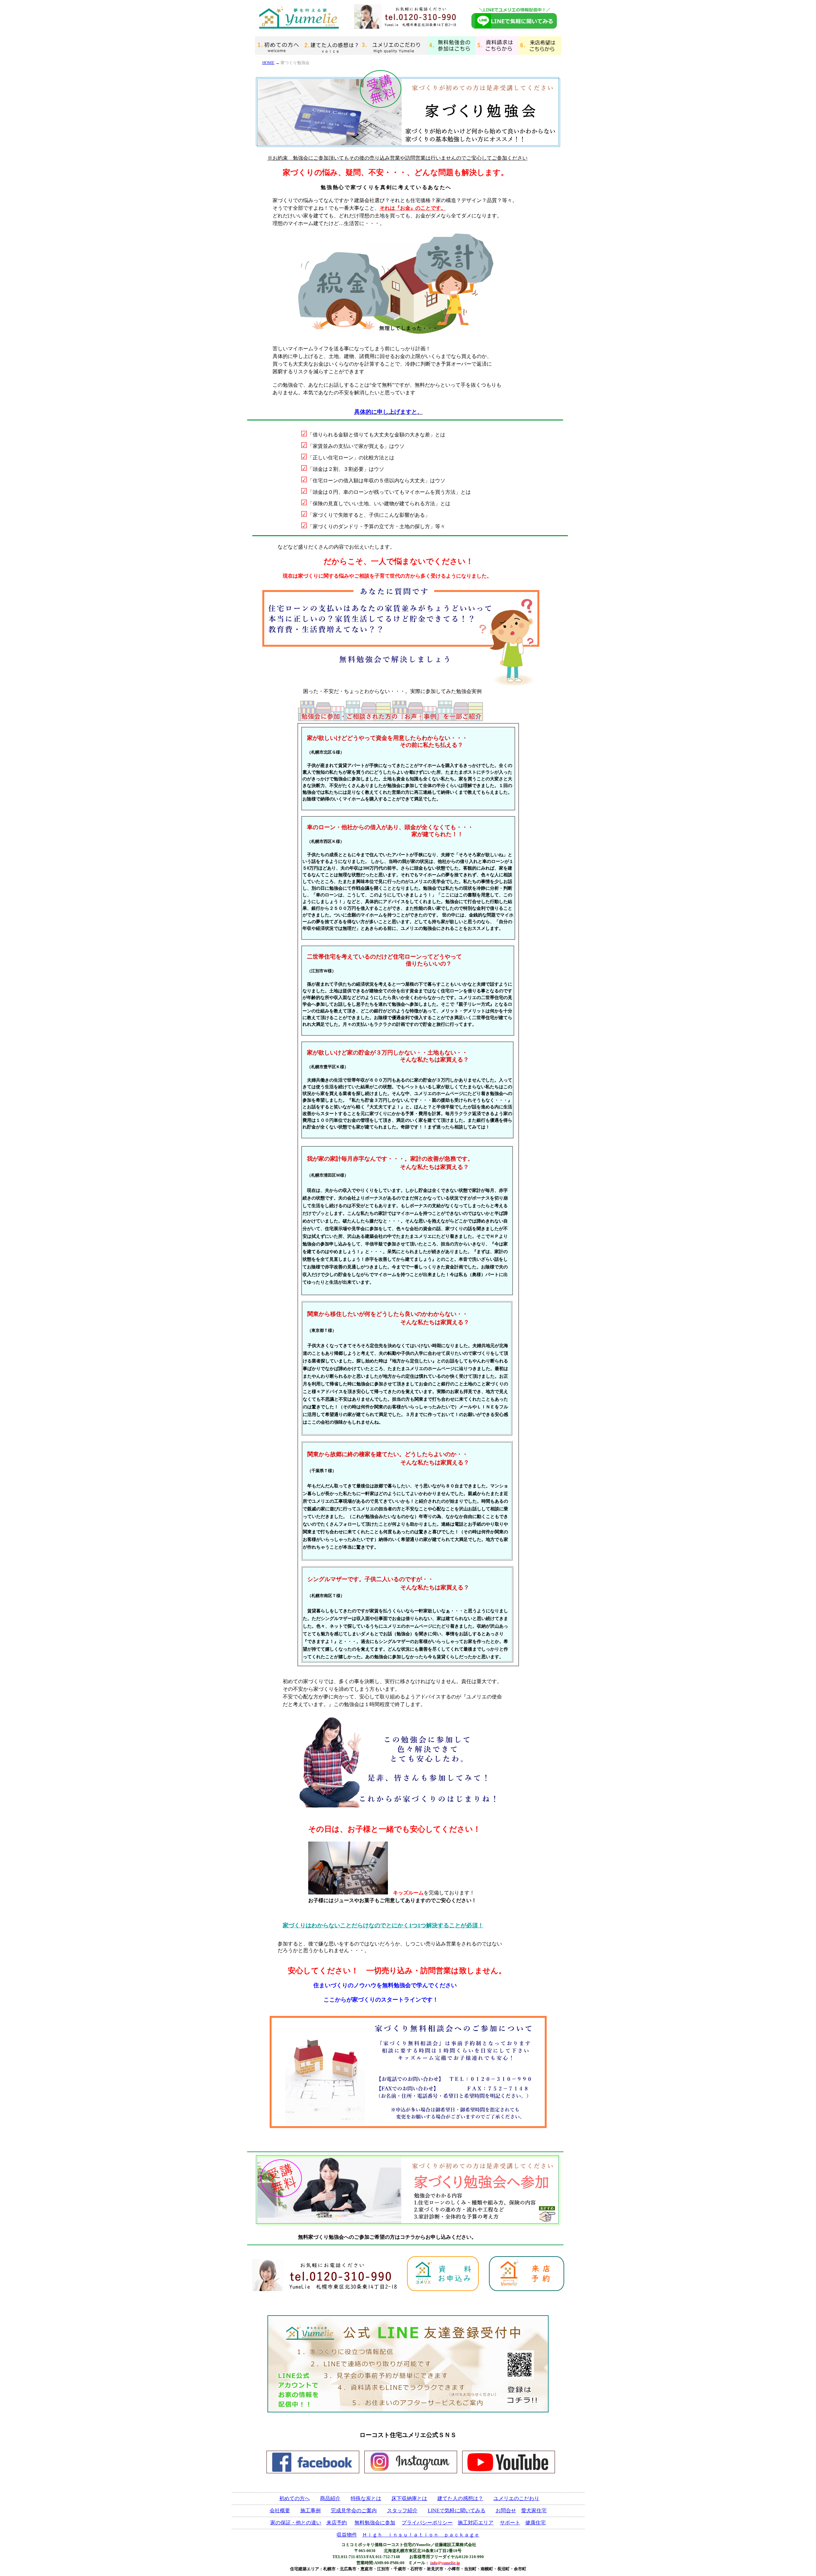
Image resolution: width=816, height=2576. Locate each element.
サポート (510, 2523)
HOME (268, 63)
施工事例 (310, 2510)
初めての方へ (295, 2498)
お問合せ (506, 2510)
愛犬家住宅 (534, 2510)
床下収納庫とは (409, 2498)
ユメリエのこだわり (516, 2498)
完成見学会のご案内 (354, 2510)
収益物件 (347, 2535)
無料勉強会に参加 (375, 2523)
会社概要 (280, 2510)
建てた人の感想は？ (460, 2498)
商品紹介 (330, 2498)
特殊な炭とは (366, 2498)
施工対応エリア (476, 2523)
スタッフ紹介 (402, 2510)
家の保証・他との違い (296, 2523)
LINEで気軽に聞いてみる (457, 2510)
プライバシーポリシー (427, 2523)
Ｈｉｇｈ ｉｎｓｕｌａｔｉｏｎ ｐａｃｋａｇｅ (421, 2535)
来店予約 (337, 2523)
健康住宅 (535, 2523)
